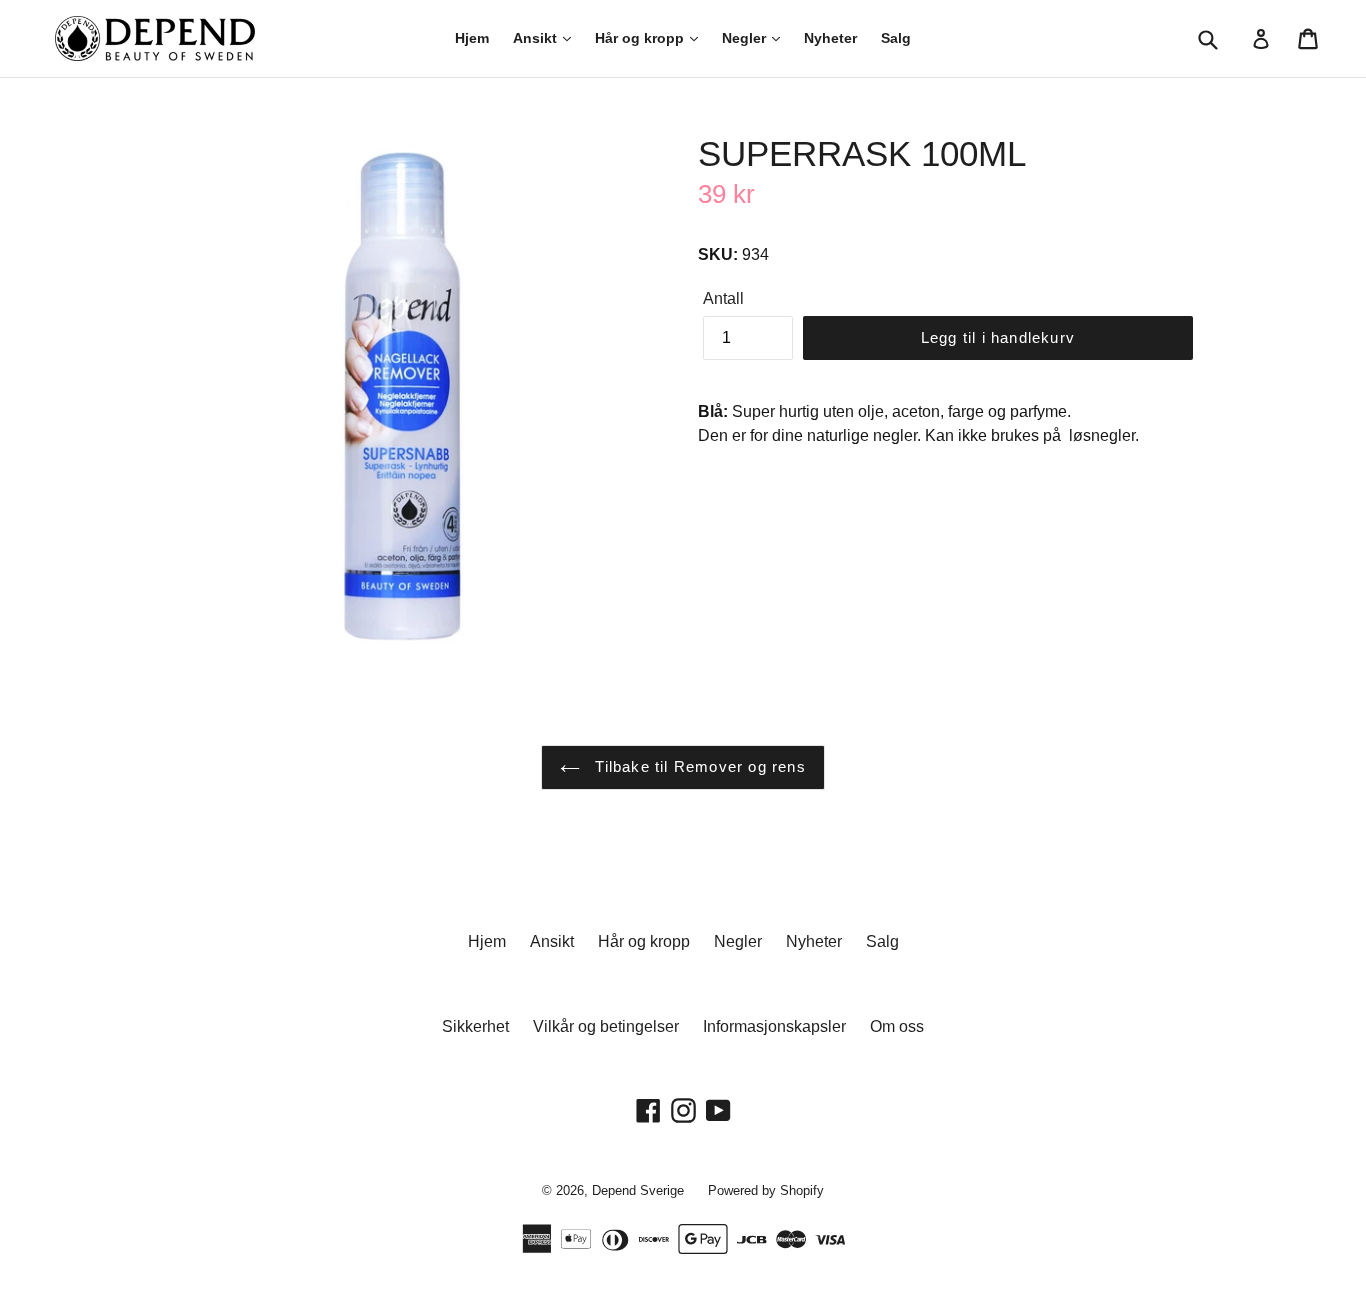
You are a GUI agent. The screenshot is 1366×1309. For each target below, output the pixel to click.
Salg (896, 38)
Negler (746, 38)
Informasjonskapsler (774, 1026)
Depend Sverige (638, 1190)
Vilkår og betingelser (606, 1026)
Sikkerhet (475, 1026)
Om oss (897, 1026)
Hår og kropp (641, 38)
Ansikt (537, 38)
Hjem (472, 38)
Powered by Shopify (766, 1190)
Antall (723, 298)
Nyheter (830, 38)
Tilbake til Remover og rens (698, 766)
